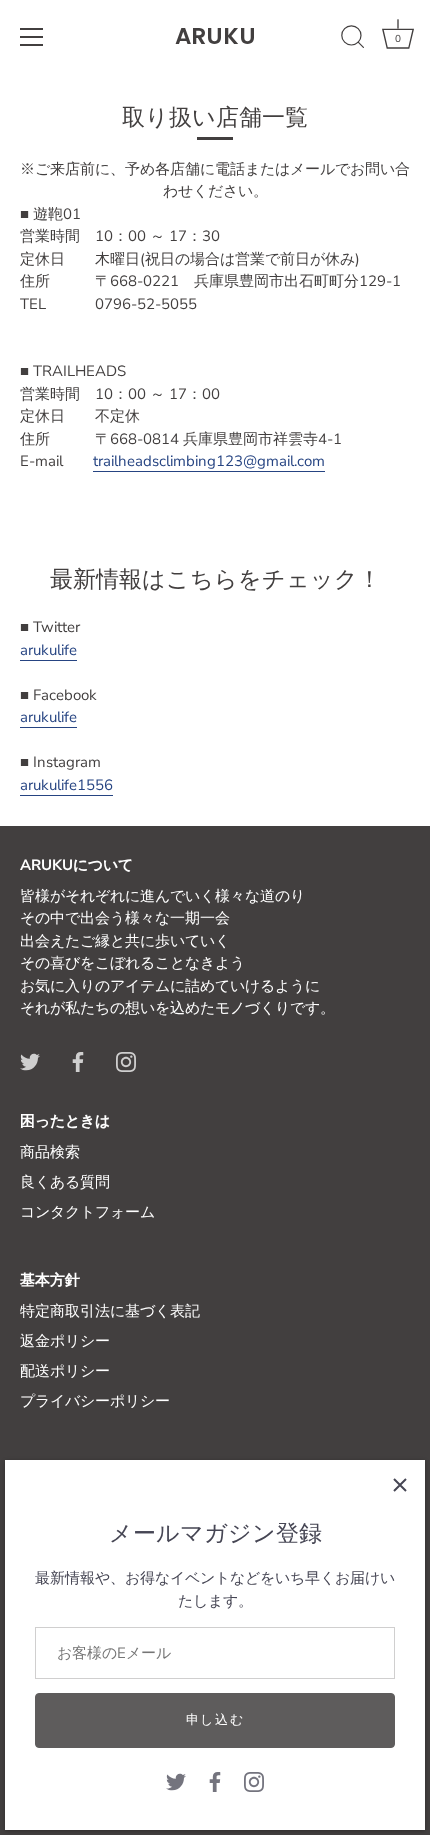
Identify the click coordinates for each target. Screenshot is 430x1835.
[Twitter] (176, 1781)
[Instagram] (254, 1781)
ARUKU (215, 36)
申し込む (215, 1720)
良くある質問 (65, 1182)
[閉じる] (400, 1485)
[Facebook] (215, 1781)
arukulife (48, 650)
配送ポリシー (65, 1371)
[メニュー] (32, 37)
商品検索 (50, 1152)
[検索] (353, 40)
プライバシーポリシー (95, 1401)
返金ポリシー (65, 1341)
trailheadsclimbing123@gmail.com (209, 461)
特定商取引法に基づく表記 (110, 1311)
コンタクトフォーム (87, 1212)
